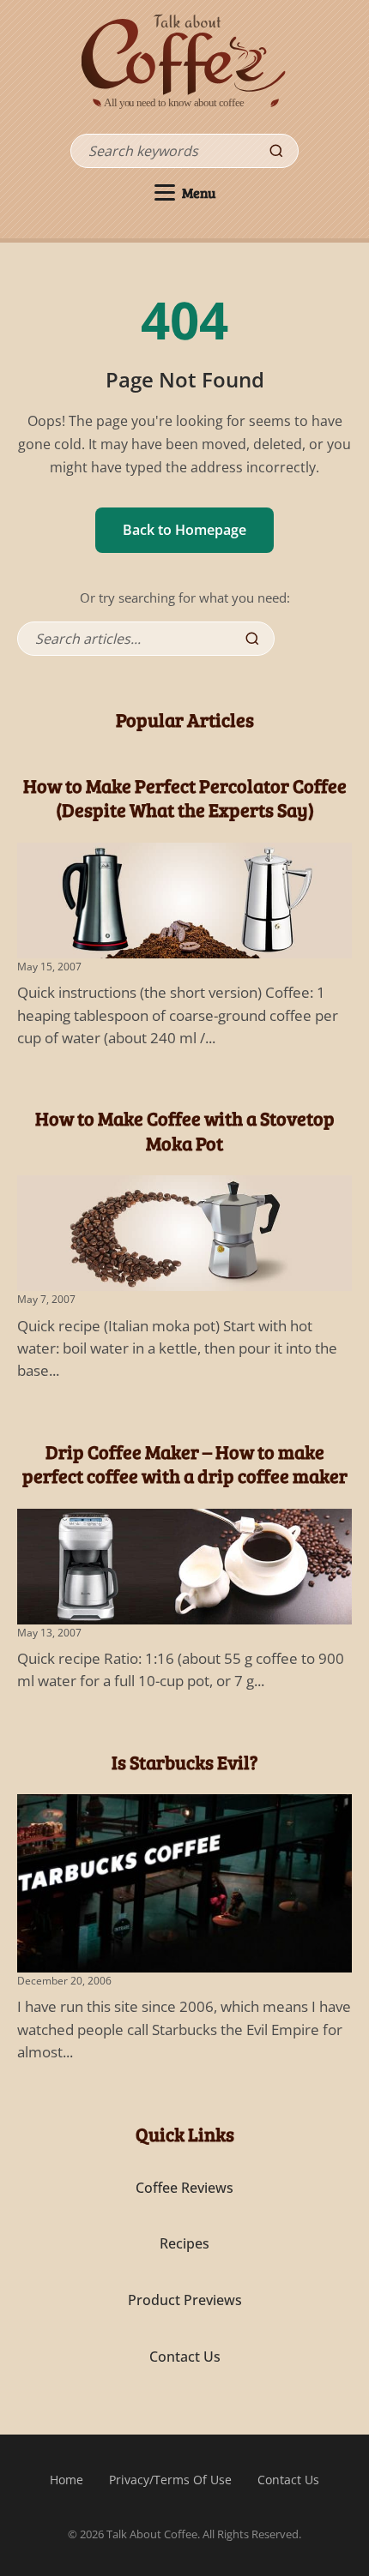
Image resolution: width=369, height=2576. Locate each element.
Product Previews (185, 2300)
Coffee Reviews (184, 2188)
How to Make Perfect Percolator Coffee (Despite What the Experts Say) (185, 798)
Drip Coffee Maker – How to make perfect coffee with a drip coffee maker (185, 1464)
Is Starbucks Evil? (185, 1762)
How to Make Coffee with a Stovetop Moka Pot (185, 1130)
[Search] (276, 151)
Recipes (184, 2243)
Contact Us (185, 2357)
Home (67, 2480)
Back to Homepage (184, 530)
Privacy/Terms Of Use (170, 2480)
